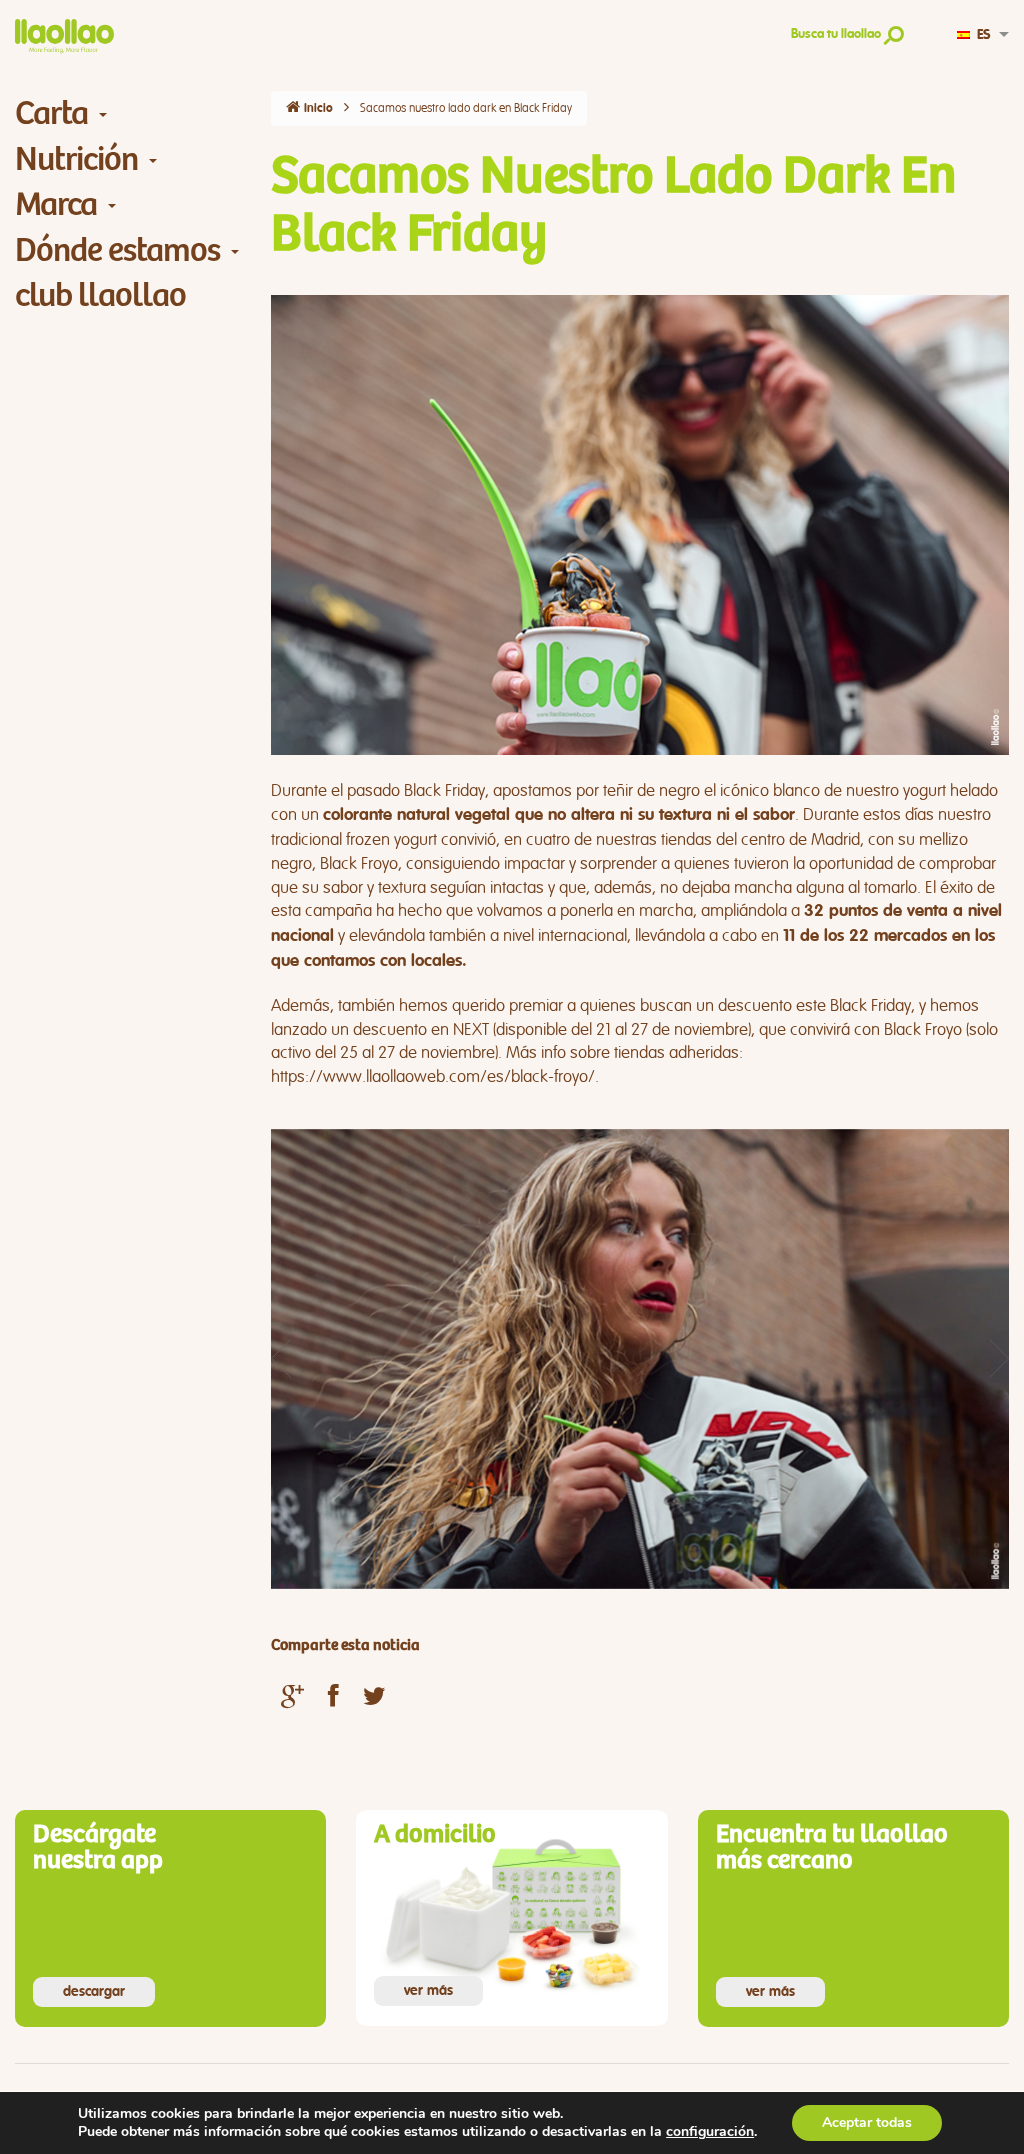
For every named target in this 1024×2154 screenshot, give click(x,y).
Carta (51, 113)
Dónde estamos (117, 250)
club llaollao (100, 295)
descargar (94, 1992)
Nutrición (76, 159)
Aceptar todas (867, 2122)
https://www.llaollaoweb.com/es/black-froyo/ (433, 1076)
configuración (710, 2132)
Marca (56, 204)
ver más (428, 1991)
